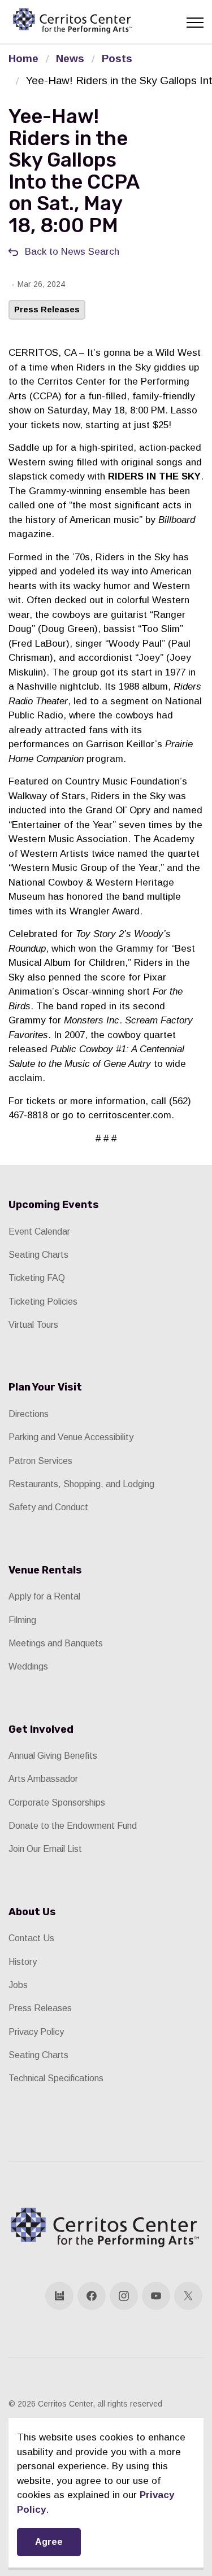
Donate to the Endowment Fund (73, 1826)
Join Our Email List (45, 1849)
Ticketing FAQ (37, 1278)
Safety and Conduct (48, 1507)
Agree (49, 2542)
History (23, 1962)
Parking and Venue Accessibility (71, 1437)
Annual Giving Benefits (53, 1756)
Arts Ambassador (43, 1779)
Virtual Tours (33, 1325)
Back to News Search (72, 252)
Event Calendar (39, 1232)
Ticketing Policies (43, 1302)
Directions (29, 1414)
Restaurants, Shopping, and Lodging (81, 1484)
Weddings (28, 1666)
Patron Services (40, 1461)
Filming (22, 1620)
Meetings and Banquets (56, 1643)
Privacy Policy (36, 2032)
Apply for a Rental (44, 1596)
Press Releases (47, 309)
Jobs (18, 1985)
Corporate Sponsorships (57, 1803)
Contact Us (31, 1938)
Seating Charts (38, 1255)
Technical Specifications (56, 2078)
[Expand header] (195, 23)
